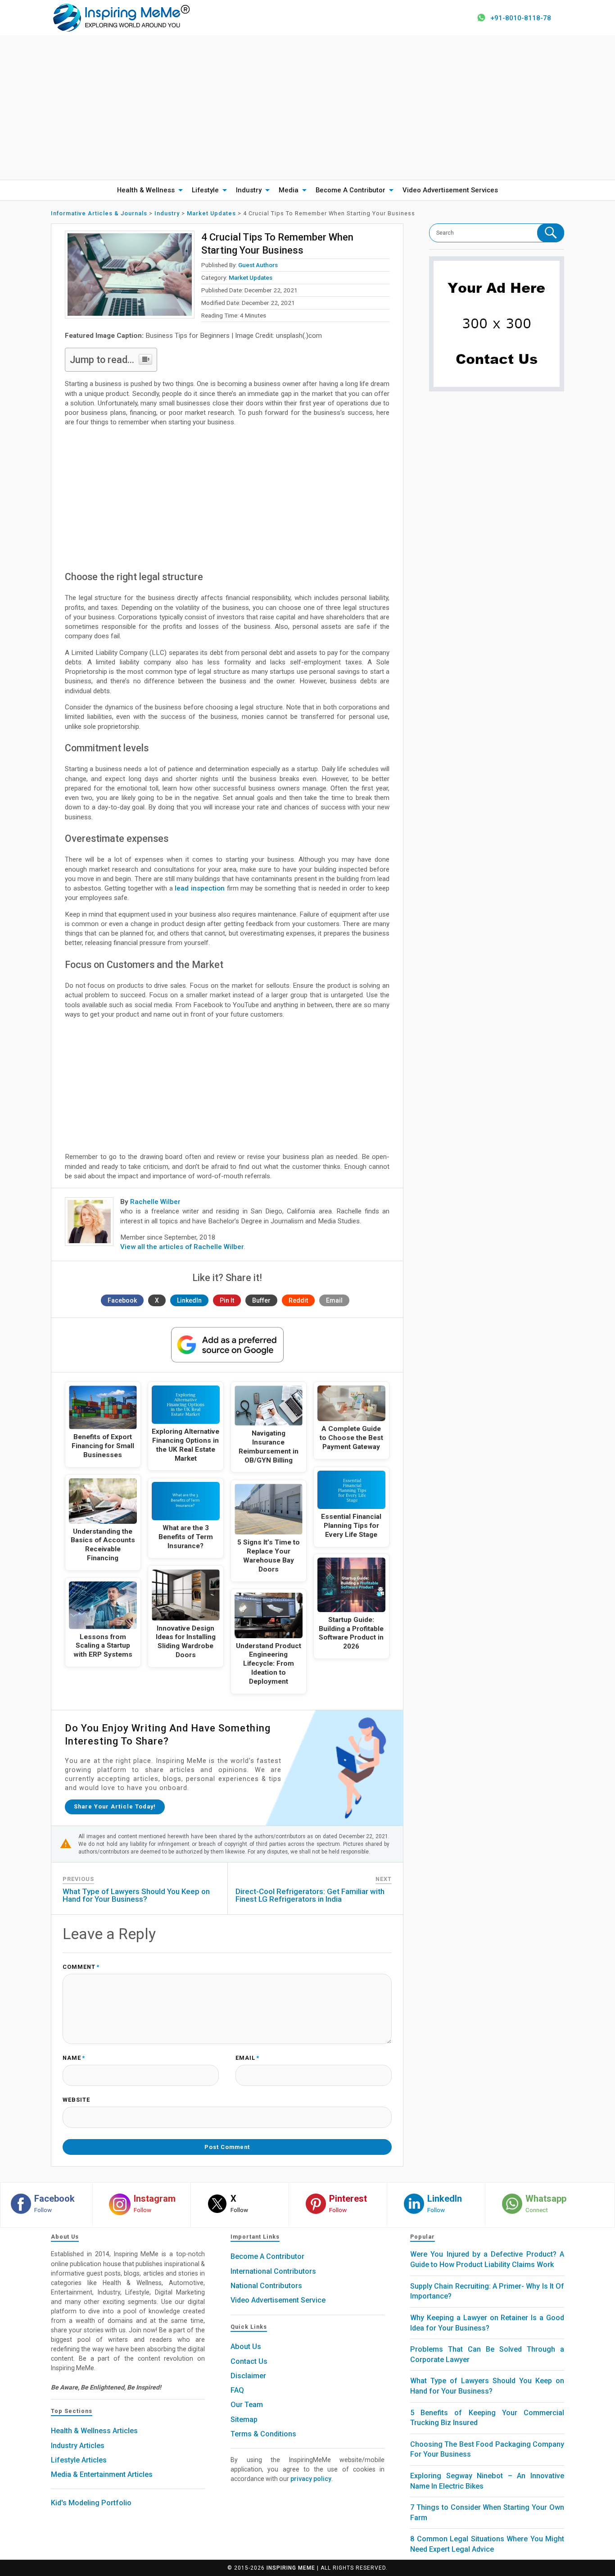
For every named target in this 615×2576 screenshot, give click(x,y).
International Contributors (273, 2271)
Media (289, 190)
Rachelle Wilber (155, 1202)
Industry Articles (78, 2446)
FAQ (237, 2390)
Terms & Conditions (263, 2434)
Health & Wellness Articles (94, 2431)
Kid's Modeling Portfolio (91, 2503)
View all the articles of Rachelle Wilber (182, 1247)
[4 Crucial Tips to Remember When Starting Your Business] (130, 275)
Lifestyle (205, 190)
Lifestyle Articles (79, 2460)
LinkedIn (189, 1300)
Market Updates (251, 277)
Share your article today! (115, 1806)
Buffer (261, 1300)
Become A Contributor (350, 190)
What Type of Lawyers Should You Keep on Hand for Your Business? (136, 1895)
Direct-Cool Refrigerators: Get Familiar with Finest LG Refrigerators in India (310, 1895)
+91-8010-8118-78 (521, 18)
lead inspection (200, 888)
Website (76, 2100)
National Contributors (266, 2286)
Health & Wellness (146, 190)
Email (334, 1300)
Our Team (247, 2405)
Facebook (122, 1300)
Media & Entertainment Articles (102, 2474)
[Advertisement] (307, 108)
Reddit (298, 1300)
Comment (81, 1967)
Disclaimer (248, 2376)
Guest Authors (258, 265)
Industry (249, 190)
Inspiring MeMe (291, 2568)
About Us (246, 2347)
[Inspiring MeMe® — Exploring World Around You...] (121, 17)
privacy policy (311, 2479)
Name (74, 2058)
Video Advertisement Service (278, 2300)
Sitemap (244, 2419)
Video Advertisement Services (450, 190)
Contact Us (249, 2361)
